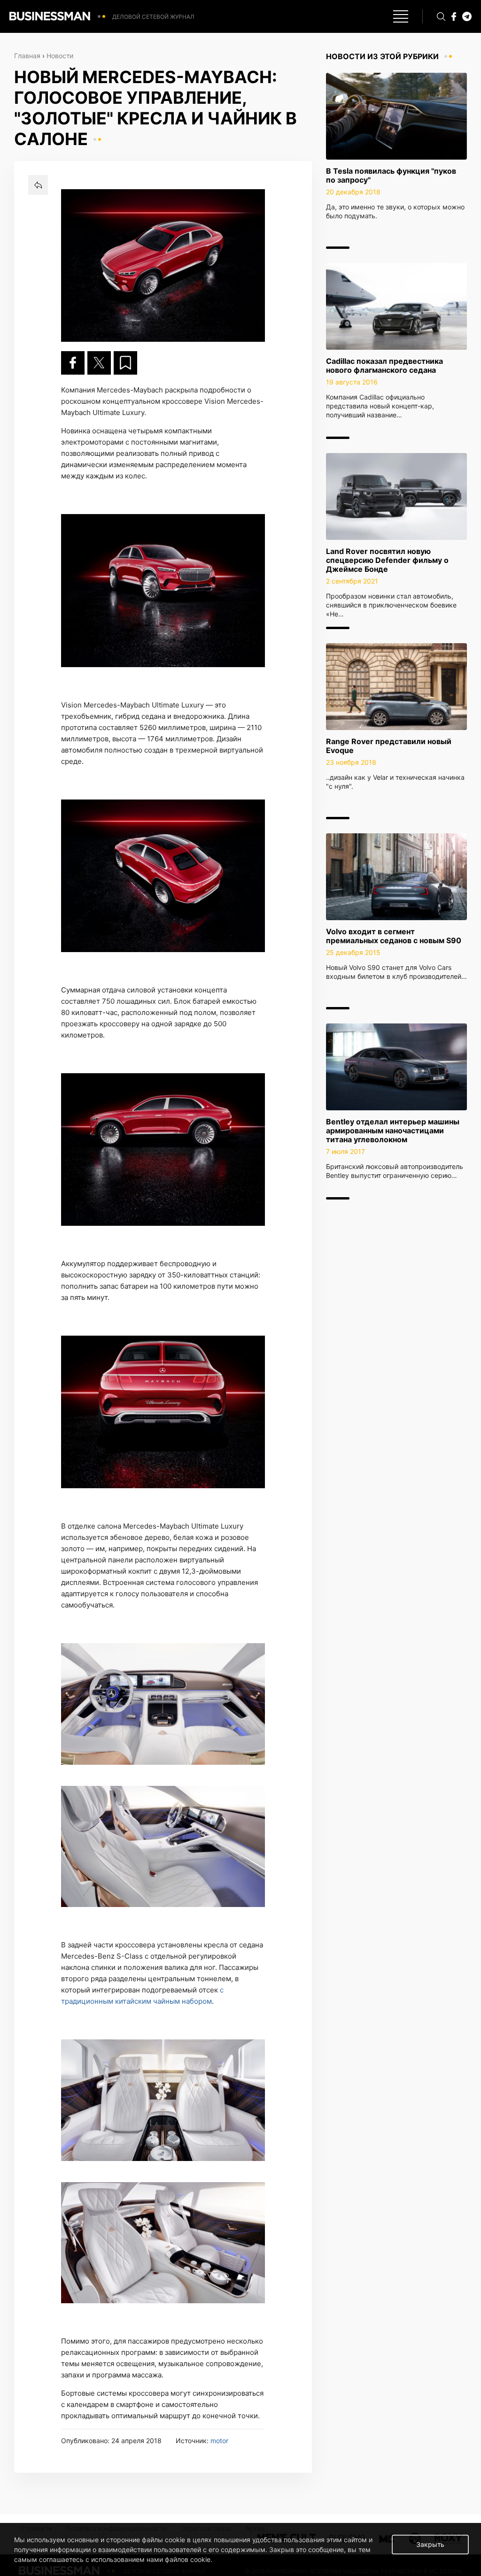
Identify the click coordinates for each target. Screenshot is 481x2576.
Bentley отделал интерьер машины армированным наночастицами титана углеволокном (393, 1130)
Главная (27, 56)
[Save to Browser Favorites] (125, 363)
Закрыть (430, 2544)
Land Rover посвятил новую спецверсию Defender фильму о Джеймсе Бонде (387, 560)
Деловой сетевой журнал (153, 17)
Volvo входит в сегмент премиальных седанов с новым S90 (394, 936)
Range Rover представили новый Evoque (389, 746)
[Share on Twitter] (99, 363)
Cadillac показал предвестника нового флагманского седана (384, 365)
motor (219, 2441)
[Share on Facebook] (73, 363)
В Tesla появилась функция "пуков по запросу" (391, 175)
